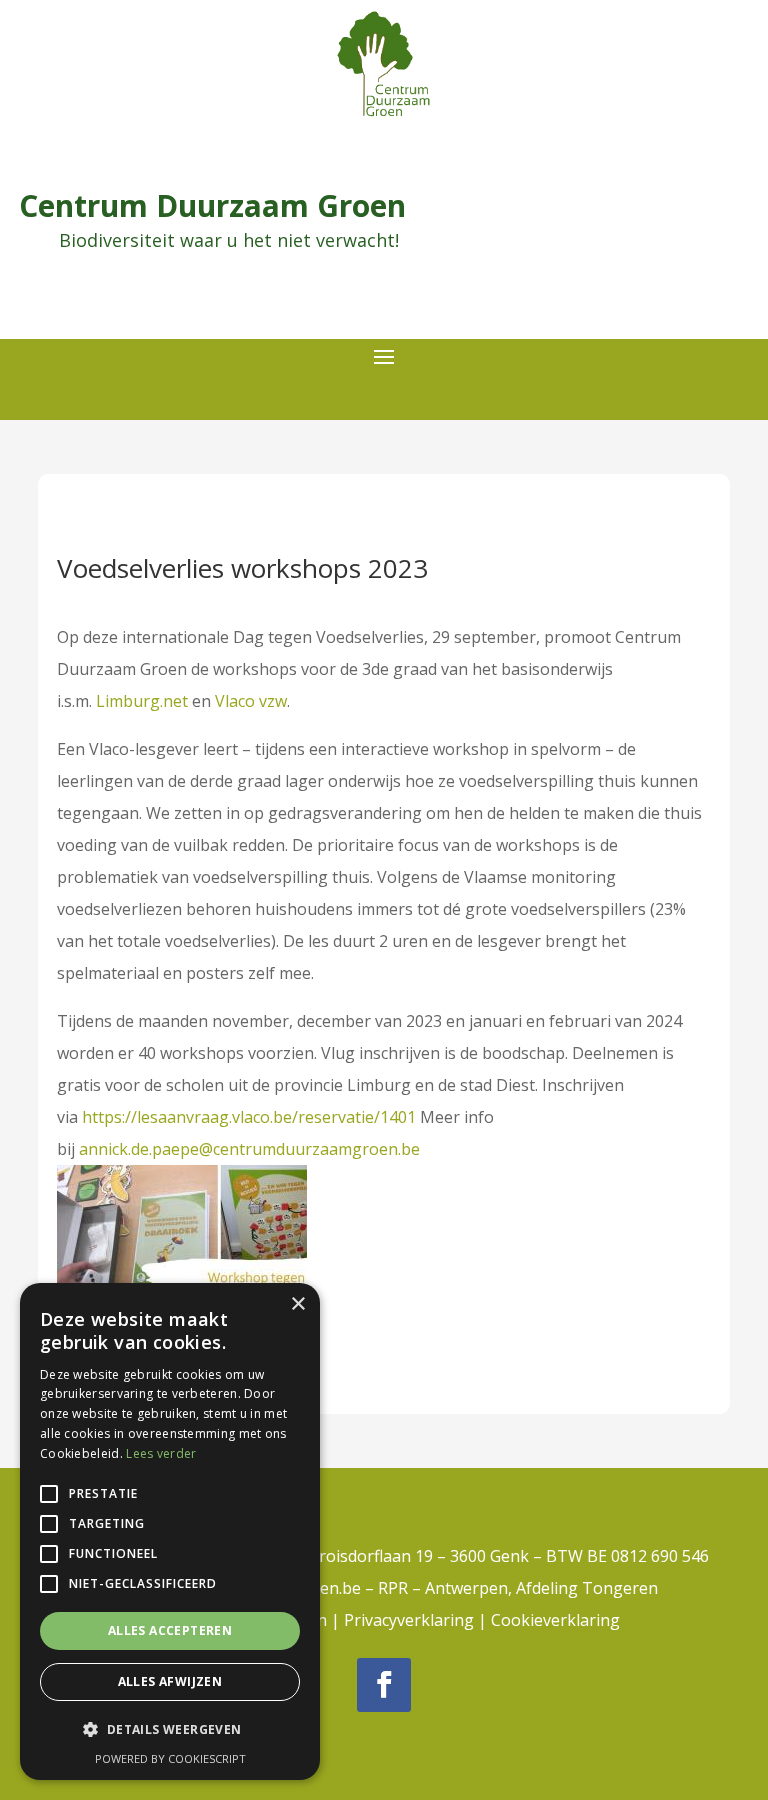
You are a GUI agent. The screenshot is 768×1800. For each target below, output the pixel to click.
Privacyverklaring (409, 1620)
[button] (170, 1730)
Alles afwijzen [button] (170, 1681)
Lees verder (161, 1453)
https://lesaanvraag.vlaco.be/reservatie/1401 (249, 1117)
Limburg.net (142, 701)
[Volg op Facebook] (384, 1685)
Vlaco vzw (251, 701)
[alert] (170, 1531)
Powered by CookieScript (170, 1758)
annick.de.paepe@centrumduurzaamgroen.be (249, 1149)
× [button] (297, 1304)
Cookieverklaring (555, 1620)
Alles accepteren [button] (170, 1630)
